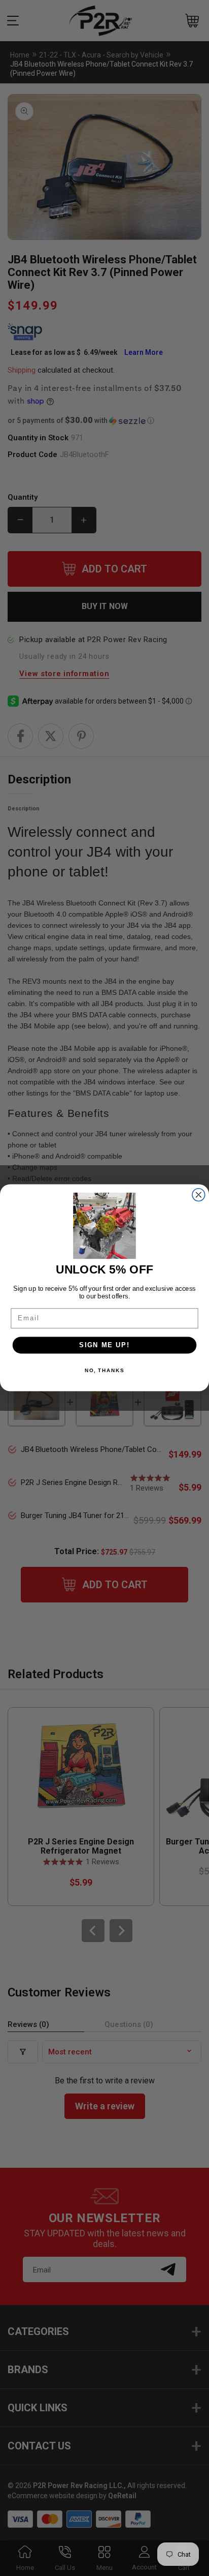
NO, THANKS (104, 1371)
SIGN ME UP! (104, 1345)
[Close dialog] (199, 1195)
